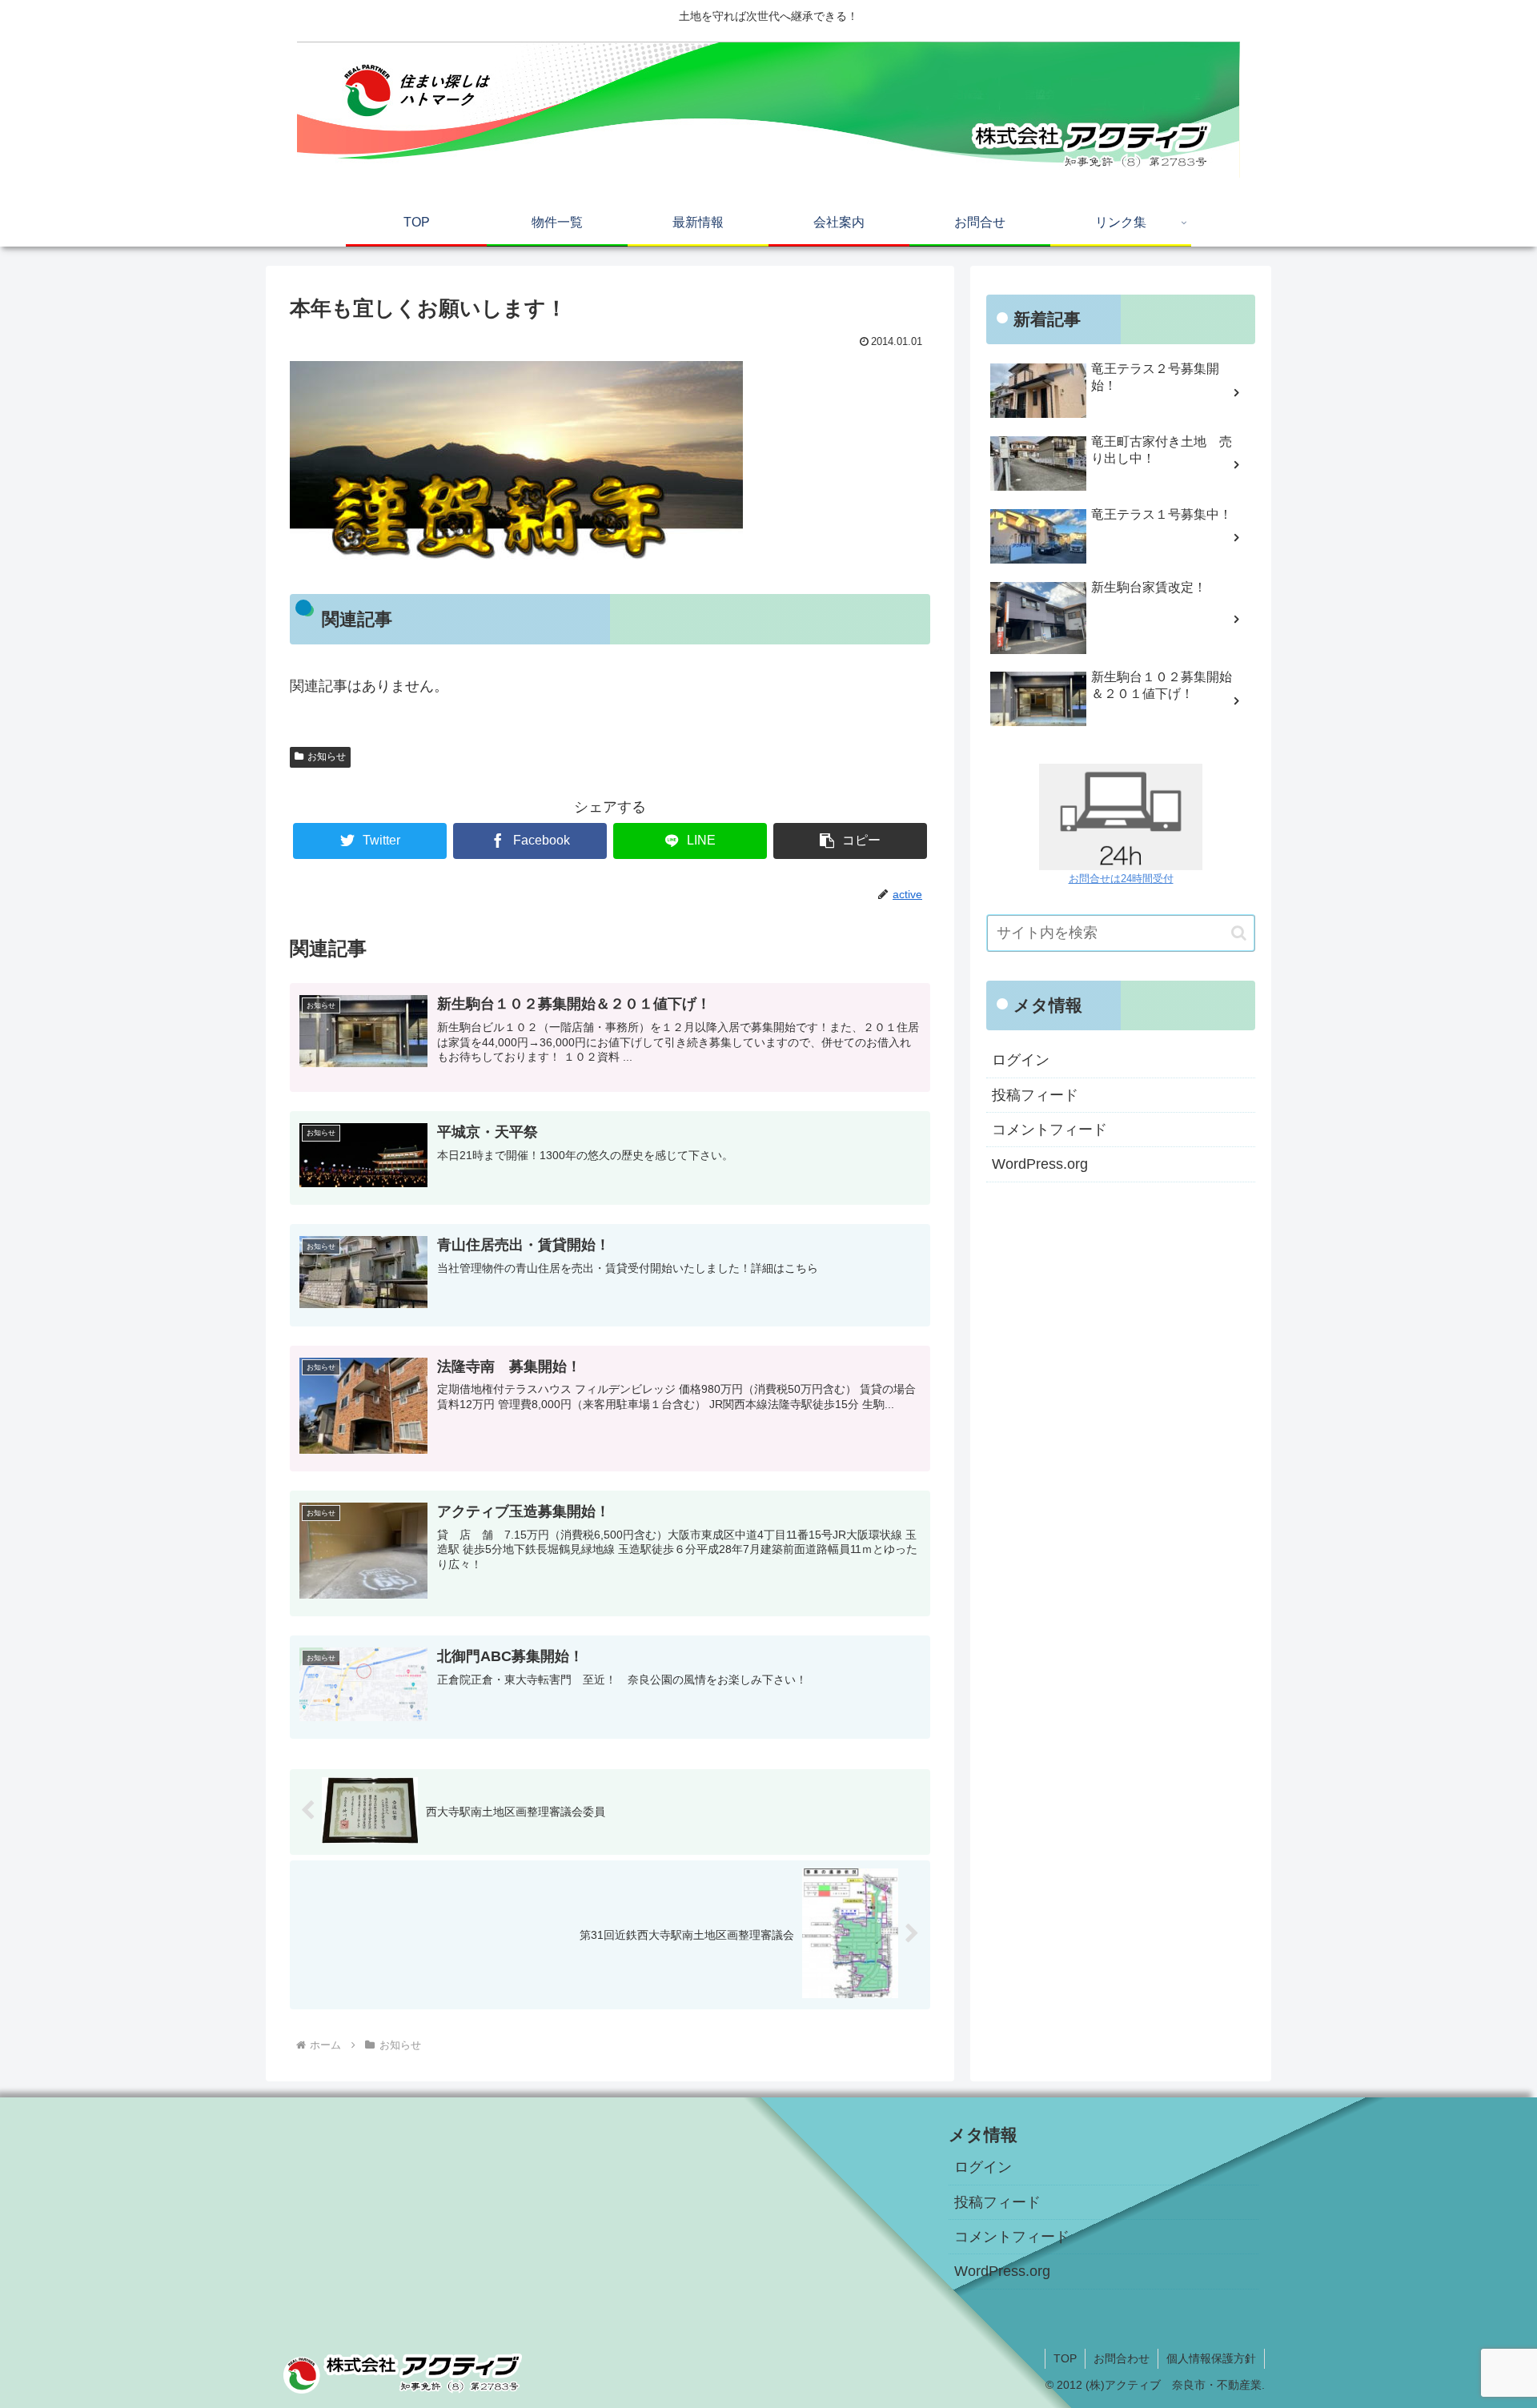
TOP (1065, 2358)
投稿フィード (1035, 1095)
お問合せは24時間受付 (1121, 879)
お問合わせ (1122, 2358)
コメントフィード (1049, 1130)
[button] (1239, 933)
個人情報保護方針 (1211, 2358)
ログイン (1021, 1060)
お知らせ (327, 757)
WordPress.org (1040, 1164)
